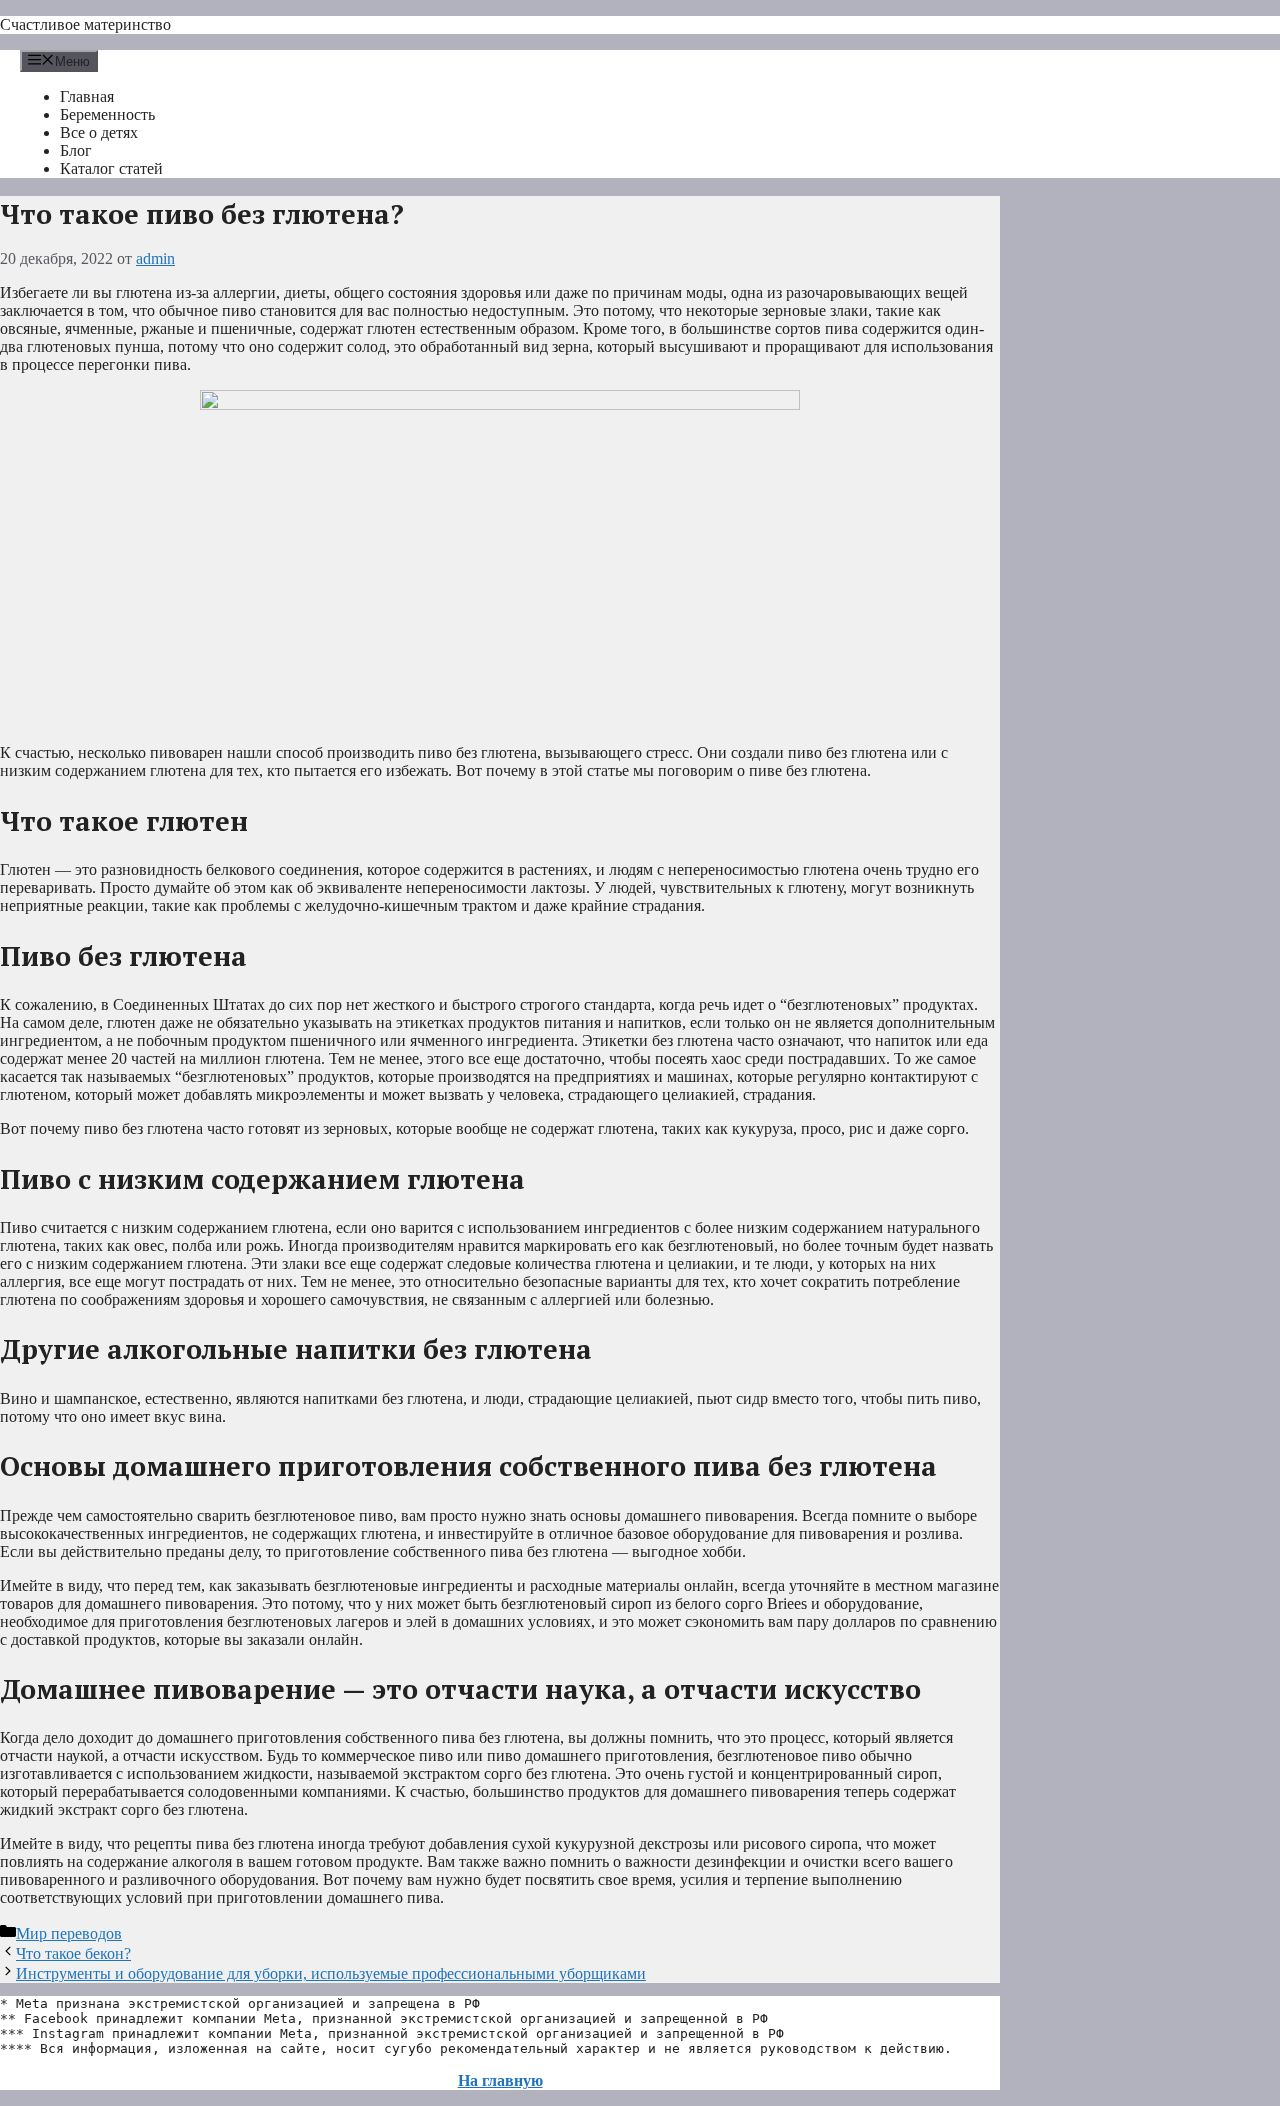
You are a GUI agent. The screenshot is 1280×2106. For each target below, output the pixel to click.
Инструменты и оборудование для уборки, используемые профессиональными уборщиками (331, 1973)
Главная (87, 96)
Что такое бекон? (73, 1953)
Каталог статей (111, 168)
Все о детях (99, 132)
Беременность (107, 114)
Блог (76, 150)
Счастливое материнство (85, 24)
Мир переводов (69, 1933)
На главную (500, 2080)
